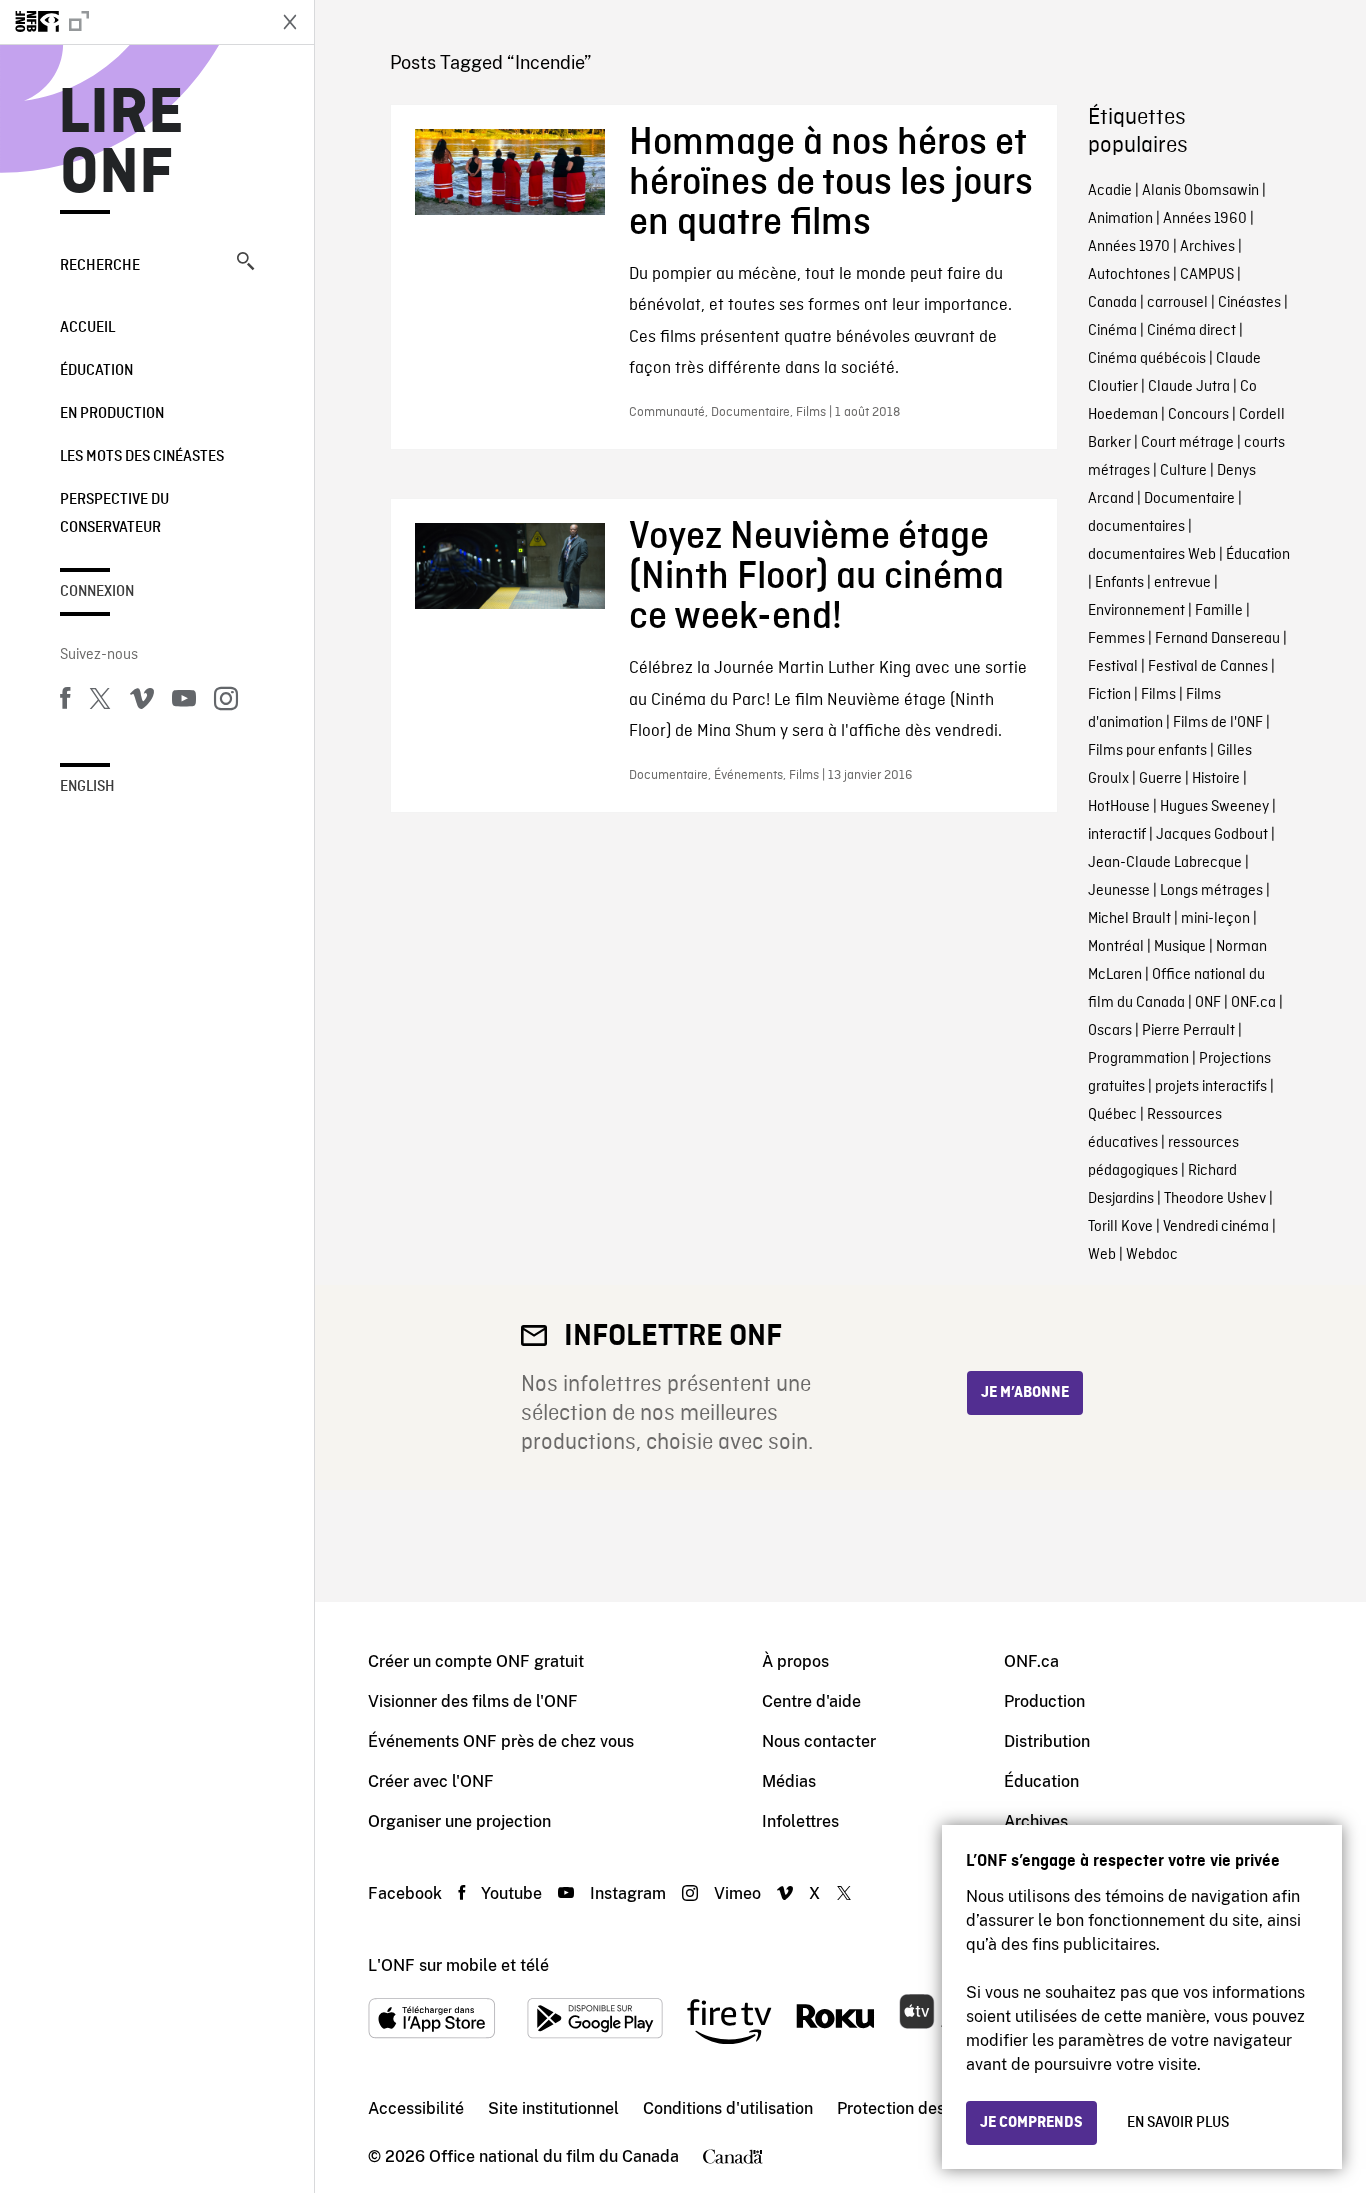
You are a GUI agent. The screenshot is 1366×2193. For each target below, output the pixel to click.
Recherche (100, 266)
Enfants (1119, 583)
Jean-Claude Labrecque (1165, 863)
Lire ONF (121, 144)
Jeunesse (1119, 891)
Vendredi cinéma (1216, 1227)
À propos (795, 1661)
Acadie (1110, 191)
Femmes (1116, 639)
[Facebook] (65, 702)
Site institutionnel (553, 2108)
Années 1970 (1129, 247)
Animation (1120, 219)
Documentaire (1189, 499)
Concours (1198, 415)
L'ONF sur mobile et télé (458, 1965)
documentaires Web (1152, 555)
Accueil (87, 328)
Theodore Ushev (1215, 1199)
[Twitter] (100, 702)
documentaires (1136, 527)
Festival (1113, 667)
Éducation (96, 371)
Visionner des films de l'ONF (473, 1701)
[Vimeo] (142, 702)
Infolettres (800, 1821)
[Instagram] (226, 702)
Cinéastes (1249, 303)
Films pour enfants (1147, 751)
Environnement (1136, 611)
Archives (1207, 247)
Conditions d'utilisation (728, 2108)
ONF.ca (1253, 1003)
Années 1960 (1205, 219)
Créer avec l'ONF (431, 1781)
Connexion (97, 592)
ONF (1208, 1003)
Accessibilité (416, 2108)
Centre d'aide (811, 1701)
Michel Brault (1129, 919)
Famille (1219, 611)
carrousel (1177, 303)
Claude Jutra (1189, 387)
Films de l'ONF (1218, 723)
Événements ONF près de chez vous (501, 1741)
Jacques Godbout (1212, 835)
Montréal (1116, 947)
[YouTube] (184, 702)
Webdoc (1152, 1255)
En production (112, 414)
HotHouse (1119, 807)
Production (1044, 1701)
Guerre (1160, 779)
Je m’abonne (1025, 1393)
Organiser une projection (459, 1821)
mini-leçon (1215, 919)
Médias (789, 1781)
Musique (1180, 947)
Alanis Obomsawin (1200, 191)
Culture (1183, 471)
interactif (1117, 835)
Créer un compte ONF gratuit (476, 1661)
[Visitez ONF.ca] (132, 22)
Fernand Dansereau (1217, 639)
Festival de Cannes (1208, 667)
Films (1158, 695)
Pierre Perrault (1188, 1031)
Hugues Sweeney (1214, 807)
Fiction (1109, 695)
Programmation (1138, 1059)
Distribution (1047, 1741)
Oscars (1110, 1031)
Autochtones (1129, 275)
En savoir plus (1178, 2123)
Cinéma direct (1191, 331)
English (87, 787)
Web (1102, 1255)
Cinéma (1112, 331)
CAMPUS (1207, 275)
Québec (1112, 1115)
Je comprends (1031, 2123)
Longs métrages (1211, 891)
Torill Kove (1120, 1227)
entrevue (1182, 583)
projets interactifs (1211, 1087)
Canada (1112, 303)
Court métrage (1187, 443)
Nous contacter (819, 1741)
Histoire (1216, 779)
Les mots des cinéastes (142, 457)
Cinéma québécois (1147, 359)
